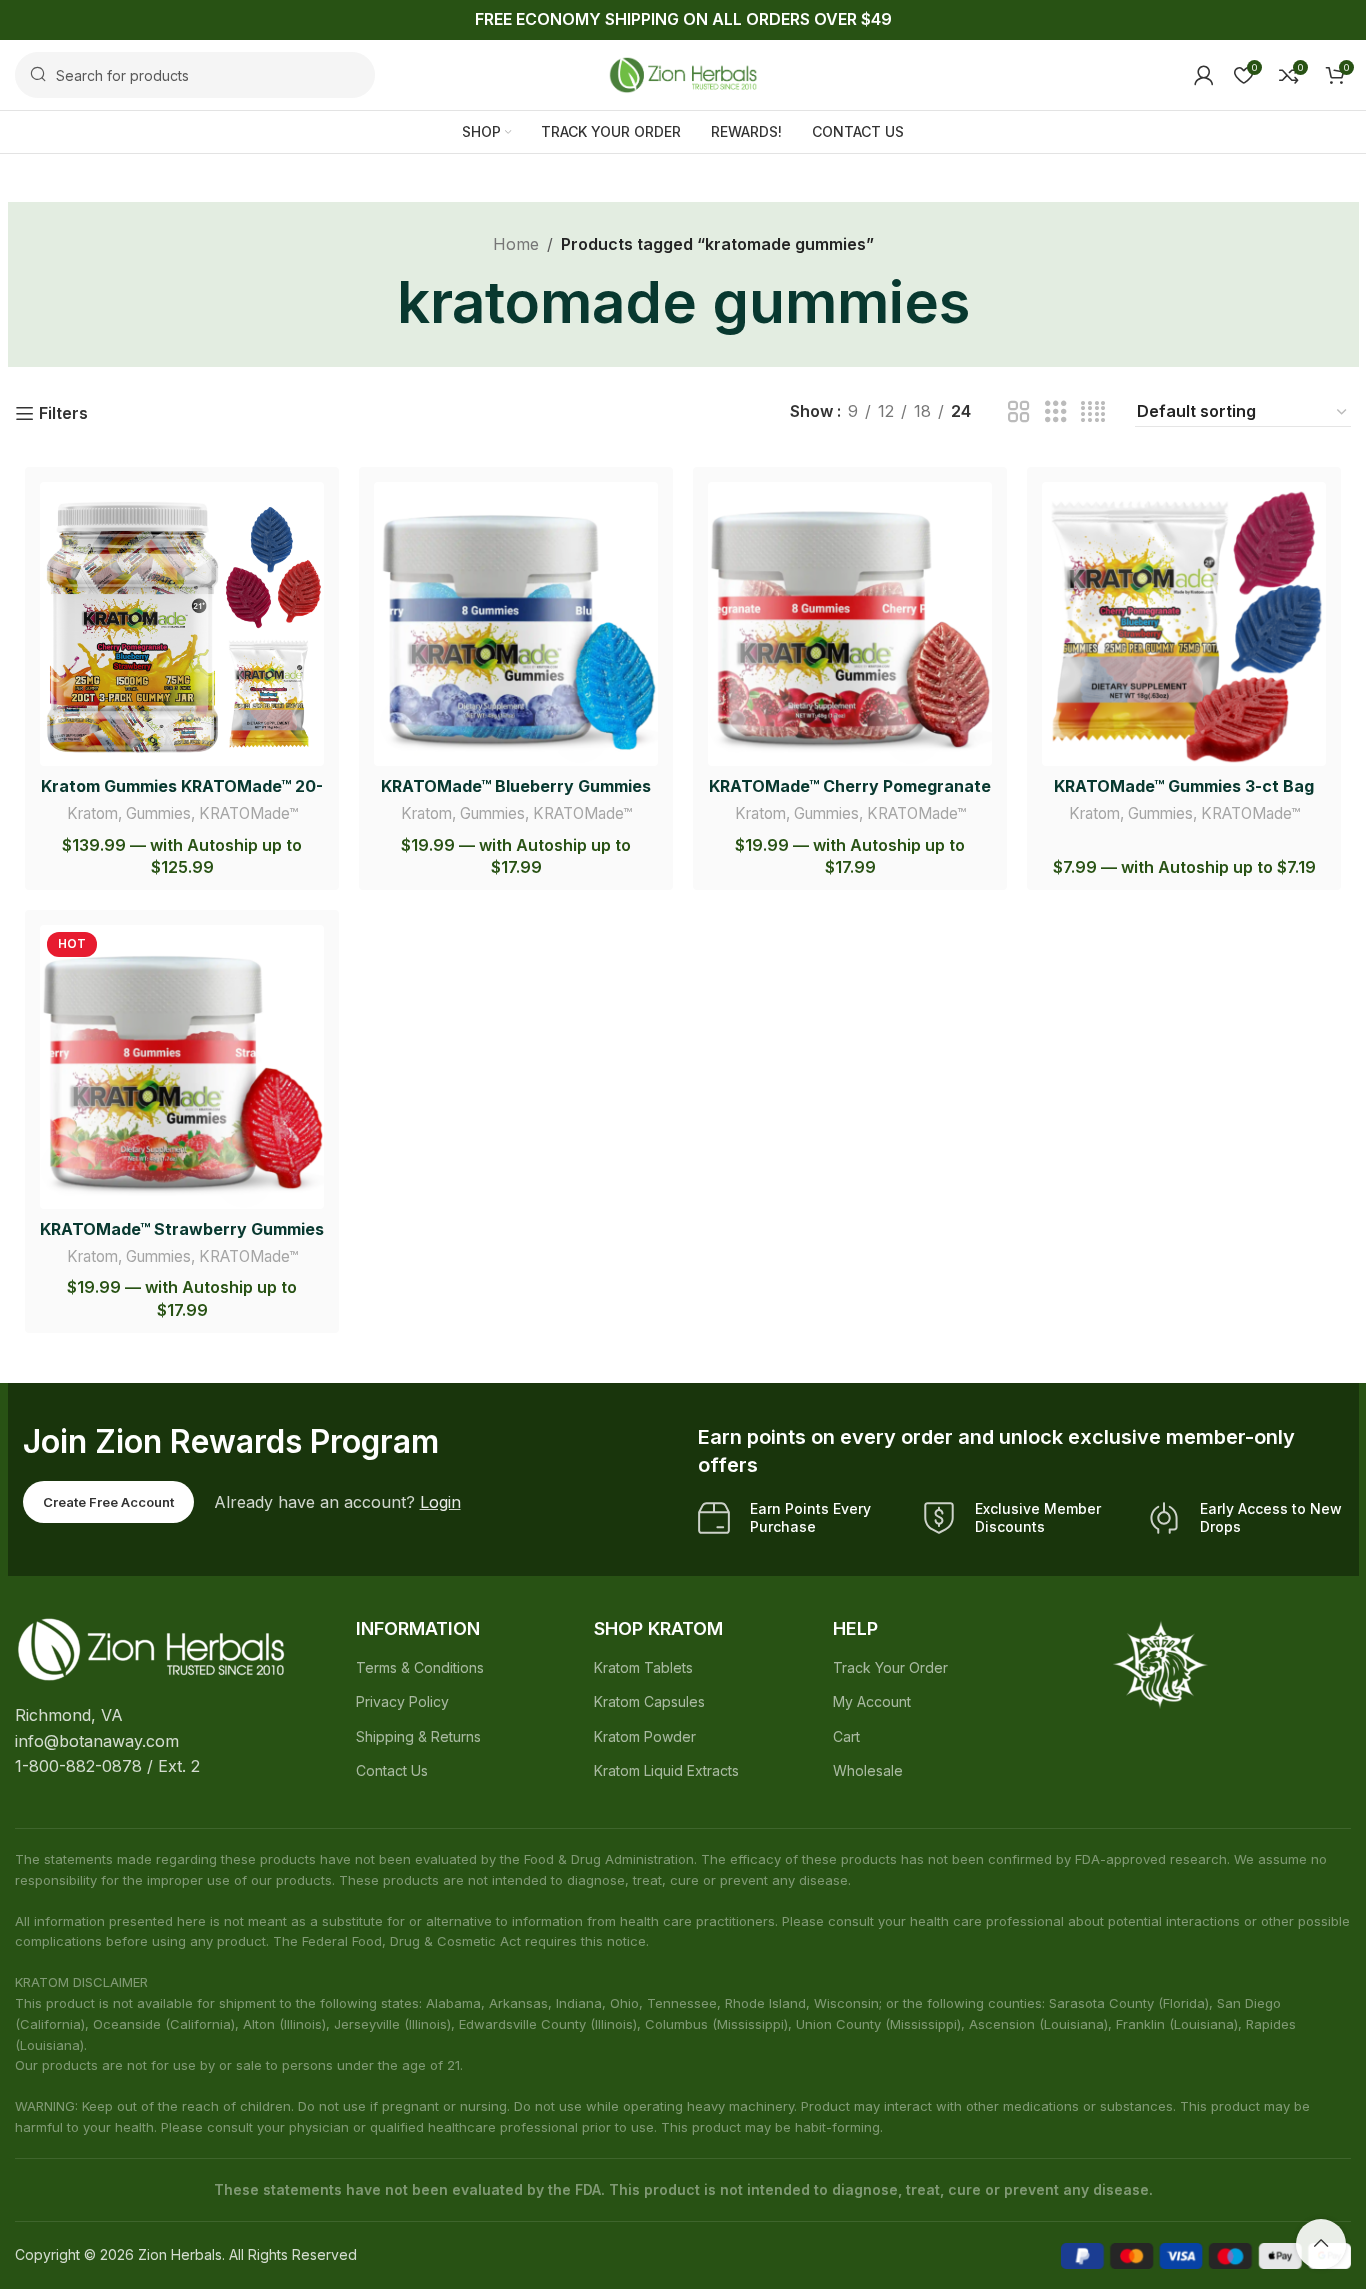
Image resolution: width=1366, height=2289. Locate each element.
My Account (872, 1701)
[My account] (1204, 75)
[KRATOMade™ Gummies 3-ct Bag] (1184, 624)
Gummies (158, 813)
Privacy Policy (402, 1701)
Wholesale (868, 1770)
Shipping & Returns (418, 1736)
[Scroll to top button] (1321, 2244)
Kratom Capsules (649, 1701)
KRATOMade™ (248, 813)
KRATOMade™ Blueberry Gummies (516, 786)
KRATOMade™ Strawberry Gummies (182, 1229)
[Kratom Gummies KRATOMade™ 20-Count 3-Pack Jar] (182, 624)
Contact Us (392, 1770)
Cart (846, 1736)
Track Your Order (890, 1667)
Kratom (92, 813)
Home (516, 244)
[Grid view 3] (1056, 412)
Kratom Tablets (643, 1667)
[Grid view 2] (1019, 412)
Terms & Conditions (420, 1667)
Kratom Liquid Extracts (666, 1770)
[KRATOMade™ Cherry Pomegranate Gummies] (850, 624)
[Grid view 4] (1093, 412)
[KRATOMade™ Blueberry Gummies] (516, 624)
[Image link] (151, 1648)
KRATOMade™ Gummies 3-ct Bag (1184, 786)
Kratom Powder (645, 1736)
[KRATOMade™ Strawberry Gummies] (182, 1067)
